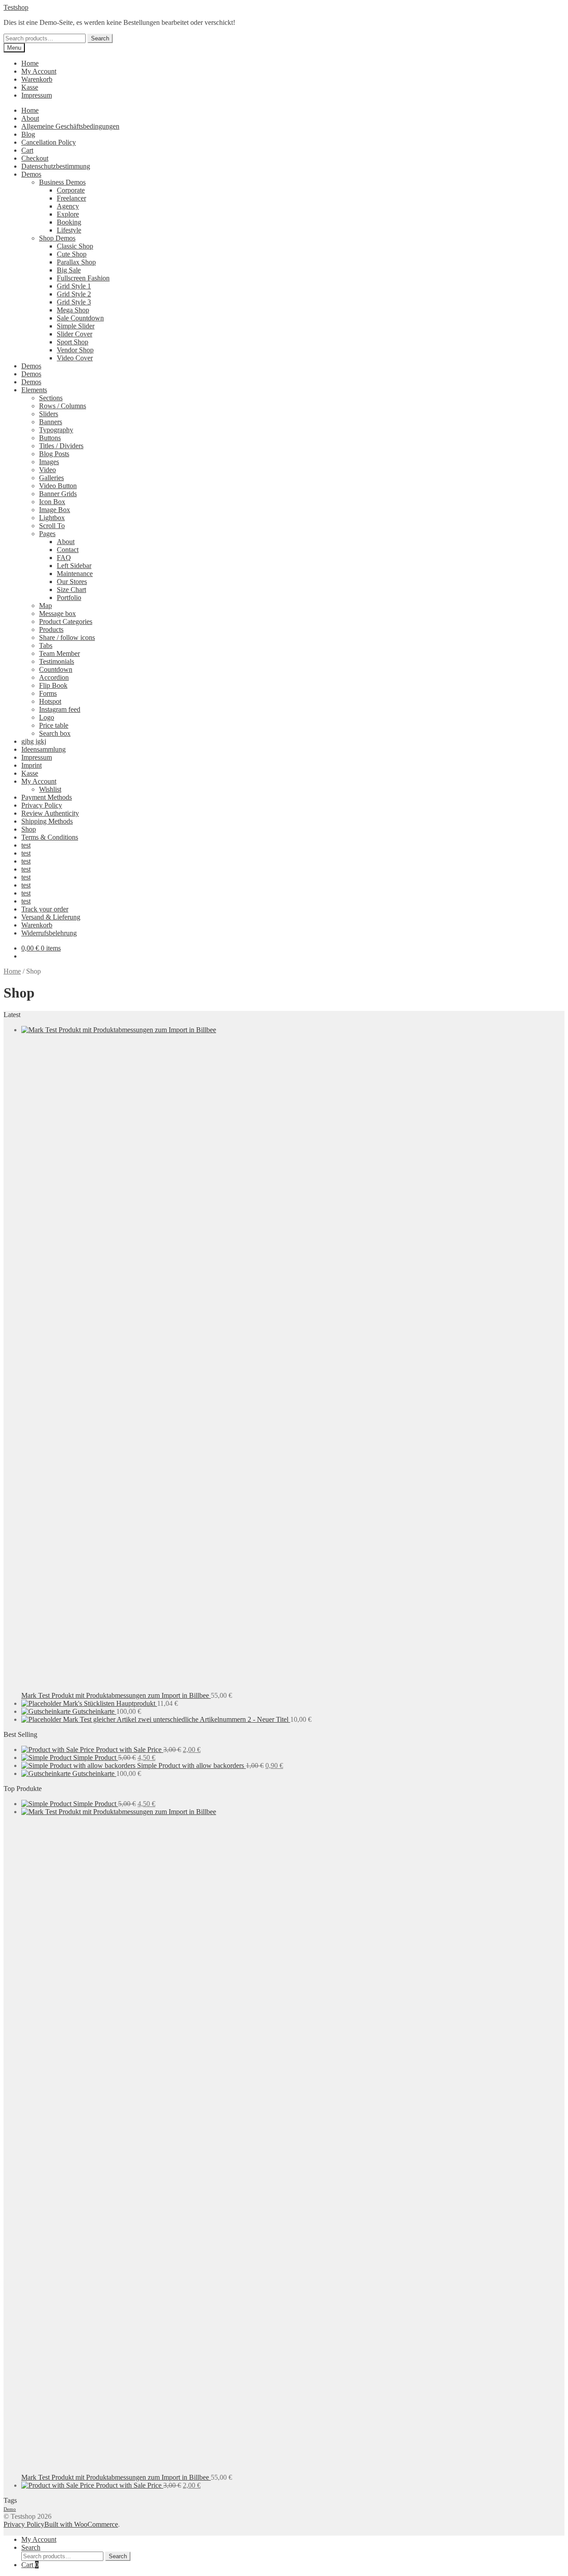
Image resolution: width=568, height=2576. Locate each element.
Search (100, 38)
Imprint (32, 765)
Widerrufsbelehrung (49, 933)
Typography (56, 430)
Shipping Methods (47, 821)
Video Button (58, 486)
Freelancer (71, 198)
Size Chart (71, 590)
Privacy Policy (42, 805)
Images (49, 462)
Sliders (49, 414)
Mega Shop (73, 310)
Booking (69, 222)
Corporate (71, 190)
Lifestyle (69, 230)
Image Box (55, 510)
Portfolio (69, 598)
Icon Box (52, 502)
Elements (34, 390)
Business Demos (62, 182)
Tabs (46, 645)
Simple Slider (76, 326)
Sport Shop (73, 342)
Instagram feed (60, 709)
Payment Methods (47, 797)
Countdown (56, 669)
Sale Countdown (80, 318)
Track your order (45, 909)
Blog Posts (54, 454)
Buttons (50, 438)
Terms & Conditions (50, 837)
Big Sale (69, 270)
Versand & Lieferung (51, 917)
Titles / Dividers (61, 446)
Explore (68, 214)
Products (51, 629)
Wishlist (50, 789)
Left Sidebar (74, 566)
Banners (51, 422)
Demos (31, 174)
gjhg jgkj (34, 741)
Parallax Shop (76, 262)
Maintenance (75, 574)
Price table (54, 725)
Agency (68, 206)
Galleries (51, 478)
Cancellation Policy (49, 142)
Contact (68, 550)
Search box (55, 733)
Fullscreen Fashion (83, 278)
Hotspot (50, 701)
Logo (47, 717)
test (26, 845)
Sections (51, 398)
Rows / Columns (63, 406)
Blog (28, 134)
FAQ (64, 558)
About (30, 118)
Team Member (59, 653)
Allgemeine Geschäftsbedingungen (70, 126)
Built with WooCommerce (81, 2524)
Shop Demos (57, 238)
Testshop (16, 7)
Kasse (30, 87)
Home (30, 63)
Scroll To (52, 526)
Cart (27, 150)
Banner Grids (58, 494)
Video (47, 470)
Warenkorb (37, 79)
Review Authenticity (50, 813)
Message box (57, 613)
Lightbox (52, 518)
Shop (29, 829)
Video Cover (75, 358)
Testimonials (57, 661)
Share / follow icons (67, 637)
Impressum (37, 95)
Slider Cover (75, 334)
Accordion (54, 677)
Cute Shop (72, 254)
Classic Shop (75, 246)
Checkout (35, 158)
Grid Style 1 (74, 286)
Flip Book (53, 685)
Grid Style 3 (74, 302)
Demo (10, 2509)
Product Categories (66, 621)
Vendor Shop (75, 350)
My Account (39, 71)
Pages (47, 534)
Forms (48, 693)
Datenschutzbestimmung (56, 166)
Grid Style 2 (74, 294)
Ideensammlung (43, 749)
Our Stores (72, 582)
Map (45, 606)
